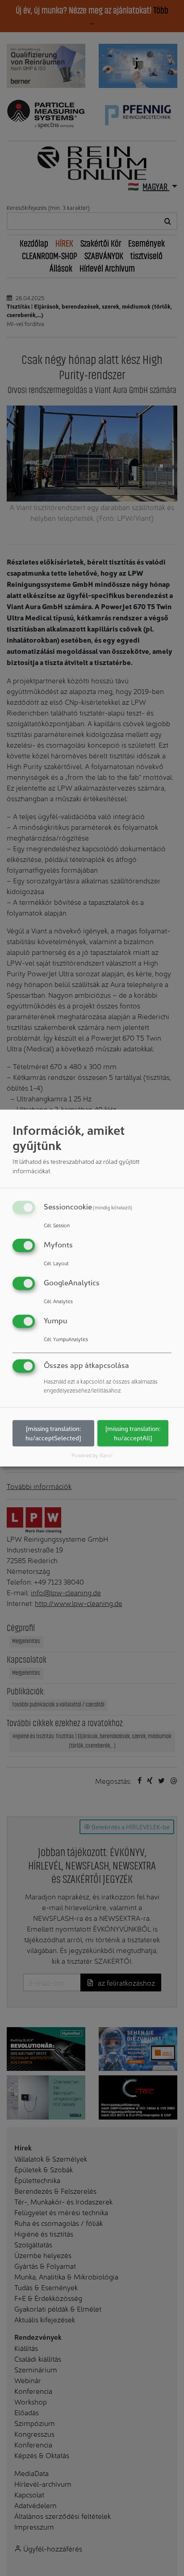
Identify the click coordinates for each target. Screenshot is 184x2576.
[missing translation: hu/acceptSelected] (53, 1433)
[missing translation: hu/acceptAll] (133, 1433)
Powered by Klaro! (92, 1455)
